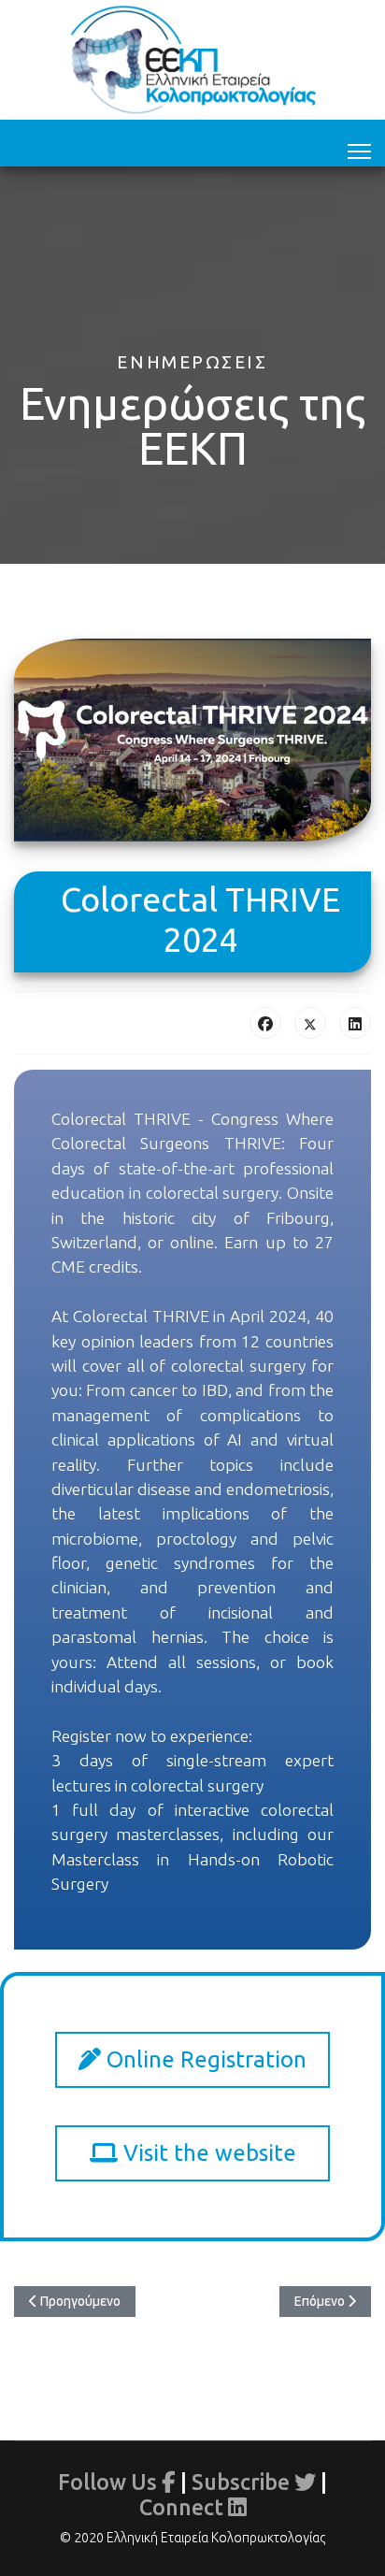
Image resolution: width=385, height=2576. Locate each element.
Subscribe (243, 2482)
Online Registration (204, 2059)
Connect (184, 2507)
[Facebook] (265, 1023)
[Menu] (359, 148)
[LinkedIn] (355, 1023)
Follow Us (110, 2482)
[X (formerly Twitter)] (310, 1023)
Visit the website (207, 2153)
